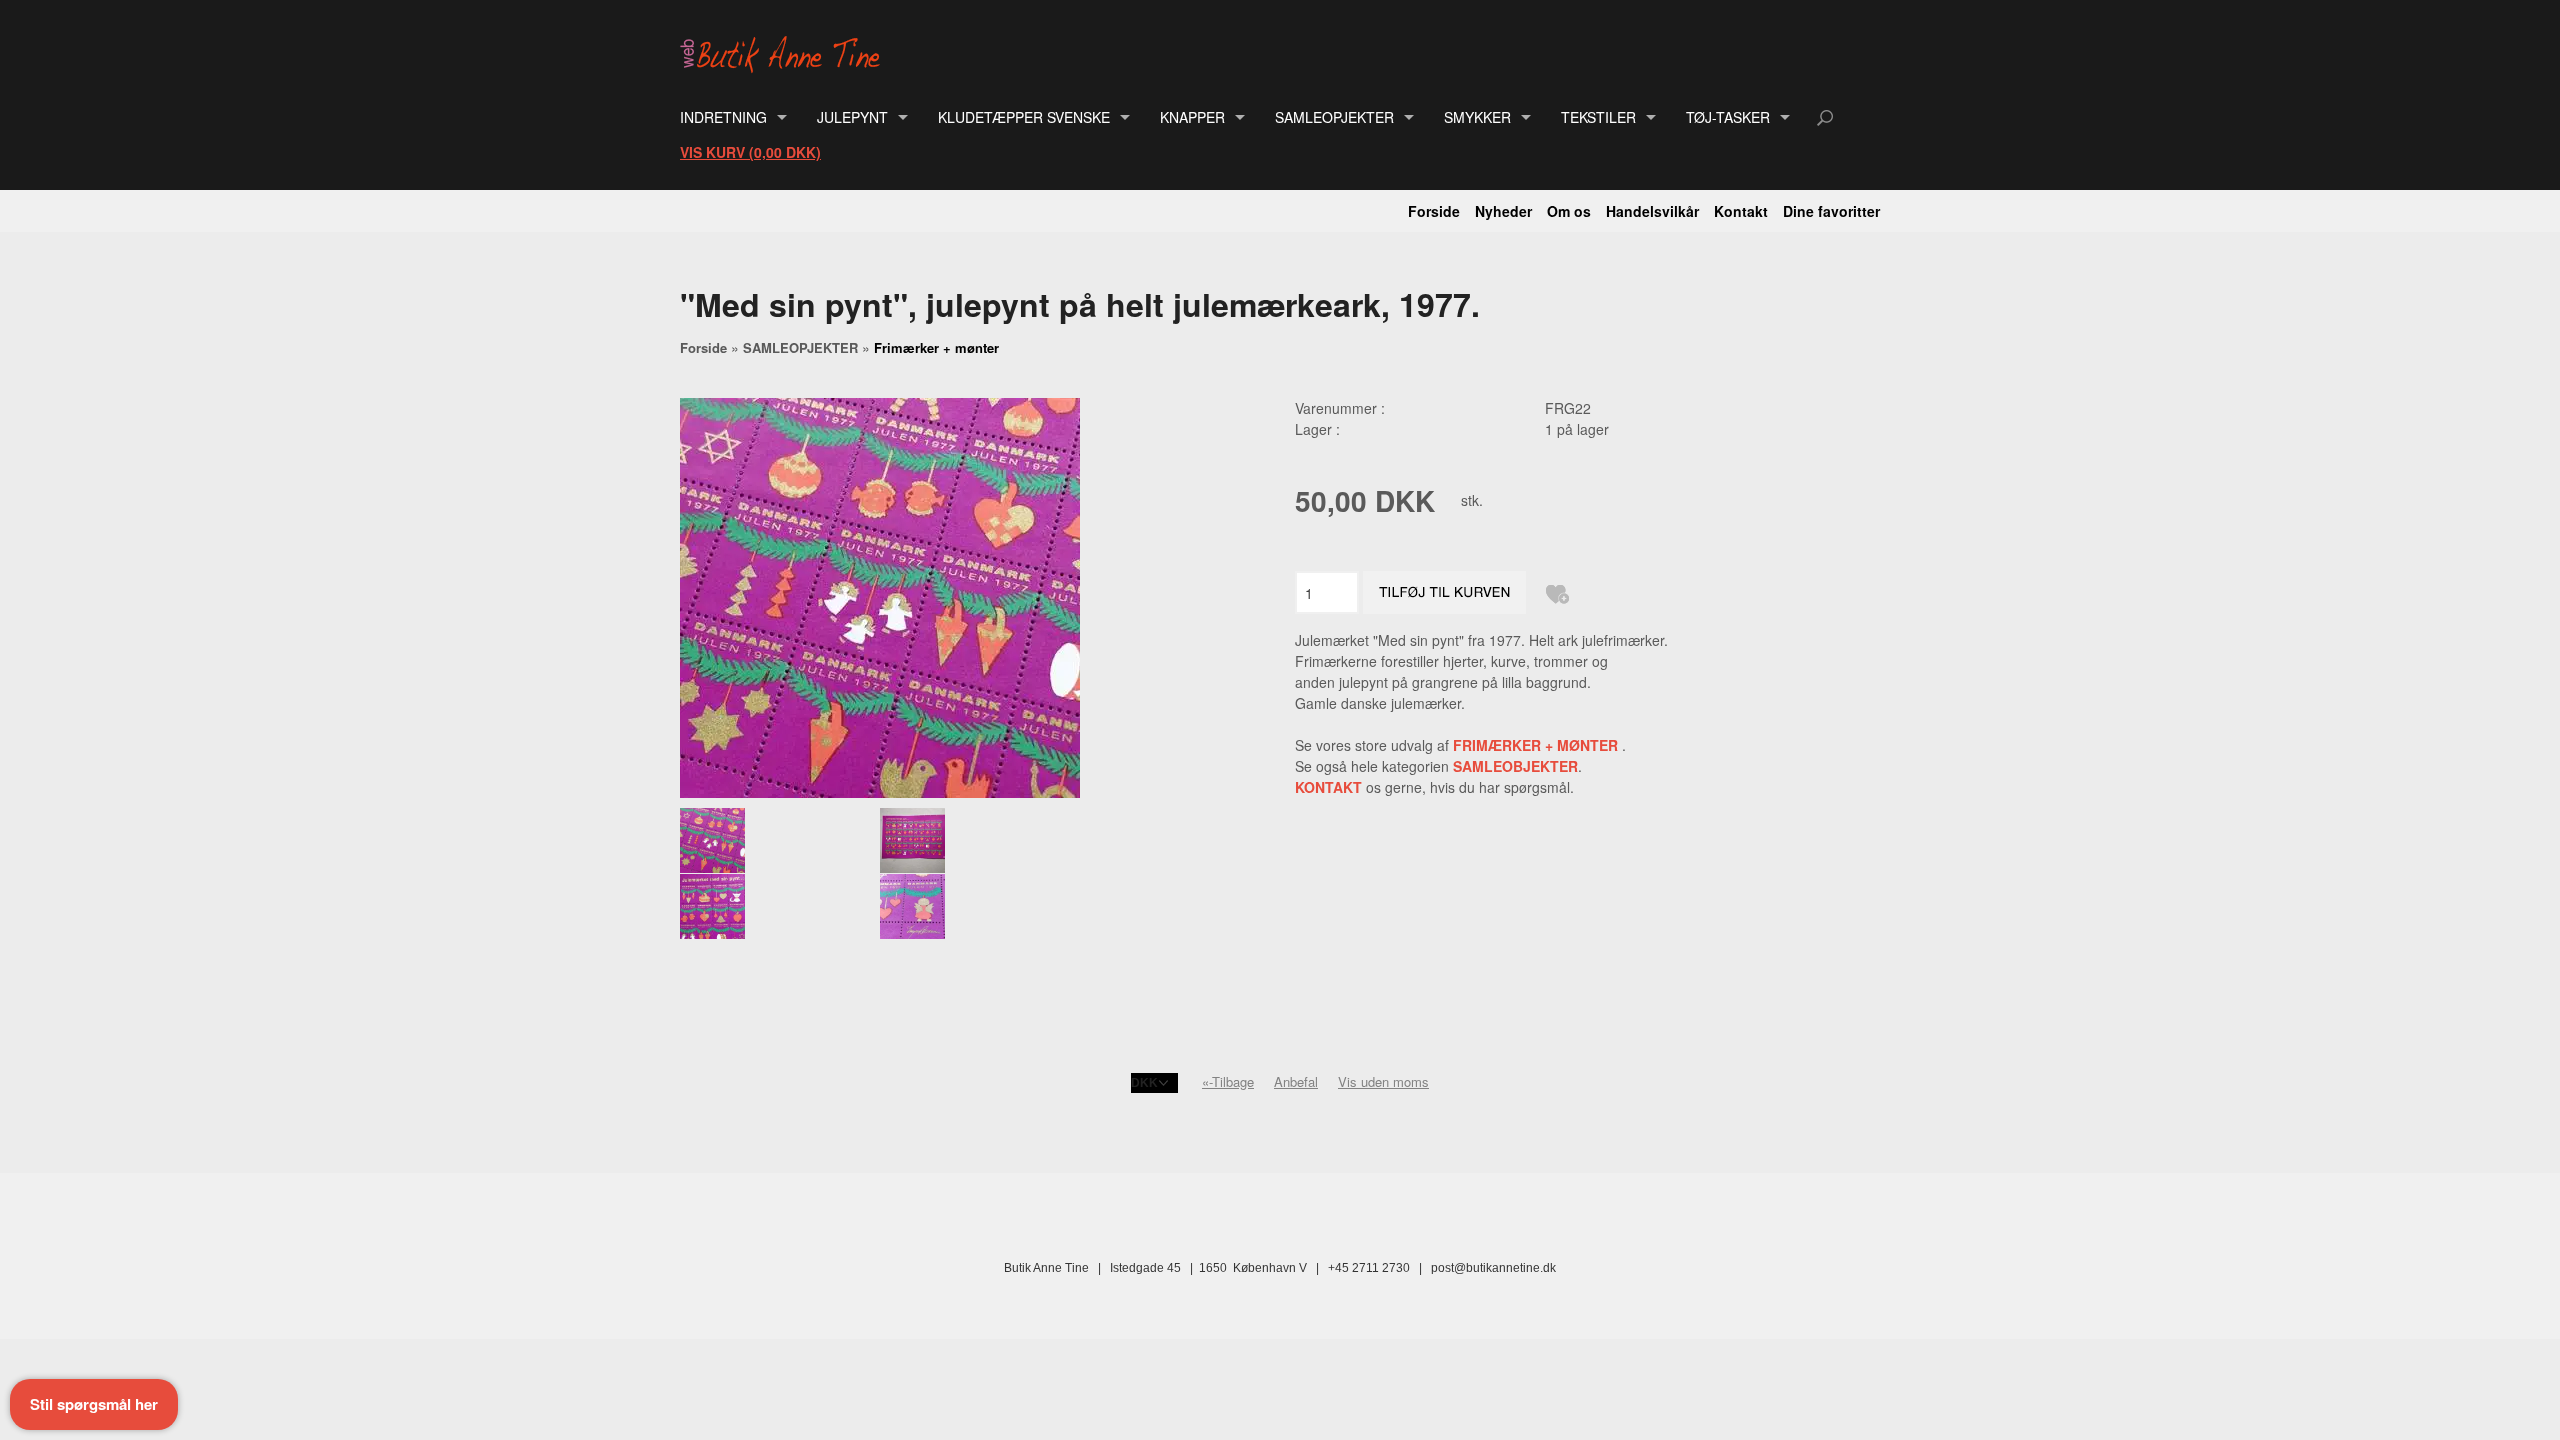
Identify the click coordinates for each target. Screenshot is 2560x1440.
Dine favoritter (1831, 211)
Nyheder (1503, 211)
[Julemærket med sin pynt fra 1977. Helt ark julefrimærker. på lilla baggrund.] (779, 840)
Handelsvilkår (1652, 211)
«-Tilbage (1228, 1081)
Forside (1434, 211)
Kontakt (1741, 211)
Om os (1569, 211)
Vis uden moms (1383, 1081)
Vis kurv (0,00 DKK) (750, 152)
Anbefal (1296, 1081)
